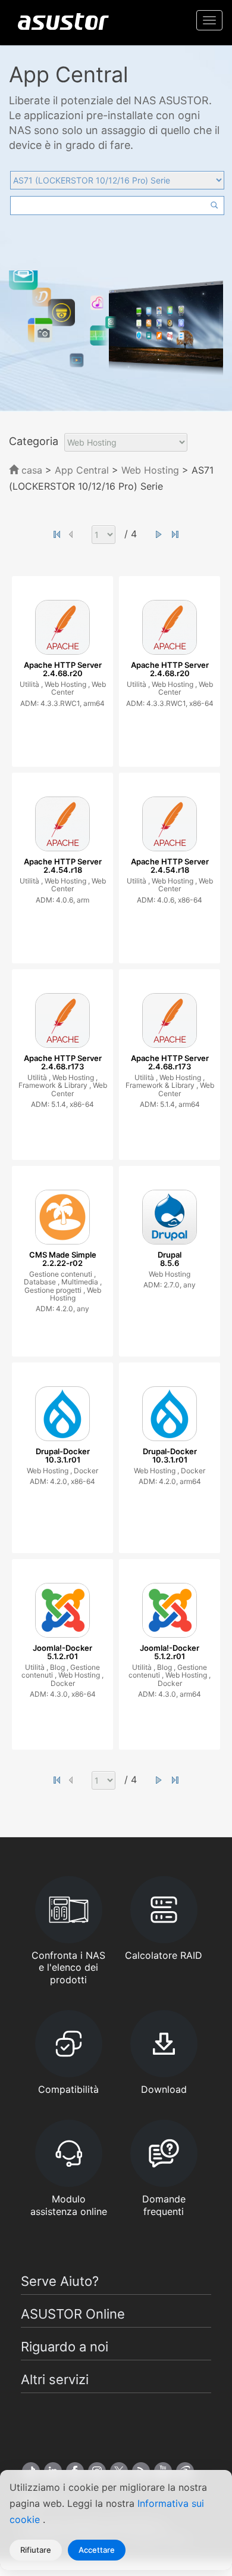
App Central (82, 470)
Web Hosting (152, 470)
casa (30, 470)
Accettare (97, 2550)
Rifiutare (36, 2550)
